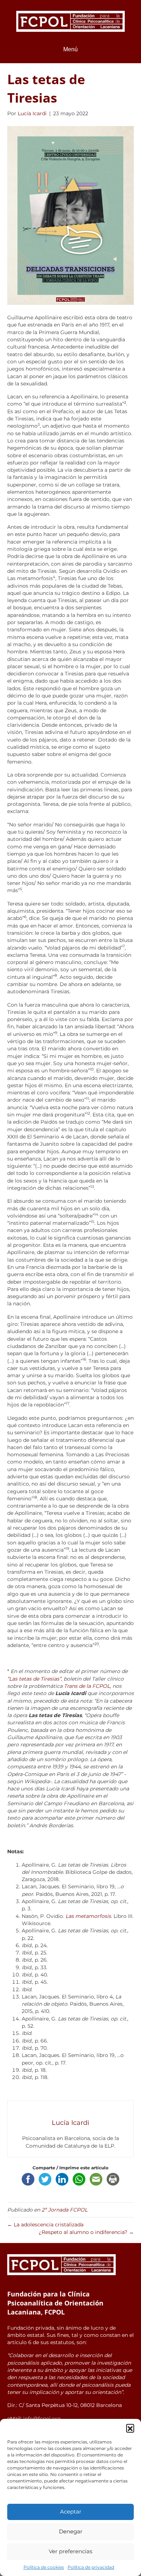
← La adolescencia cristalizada (45, 2225)
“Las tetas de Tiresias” (34, 1679)
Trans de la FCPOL (87, 1686)
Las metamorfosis (88, 1916)
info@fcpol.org (42, 2419)
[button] (130, 2428)
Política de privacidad (91, 2567)
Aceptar (71, 2512)
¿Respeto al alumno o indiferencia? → (86, 2232)
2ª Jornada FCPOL (65, 2210)
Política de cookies (44, 2567)
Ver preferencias (70, 2551)
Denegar (71, 2531)
